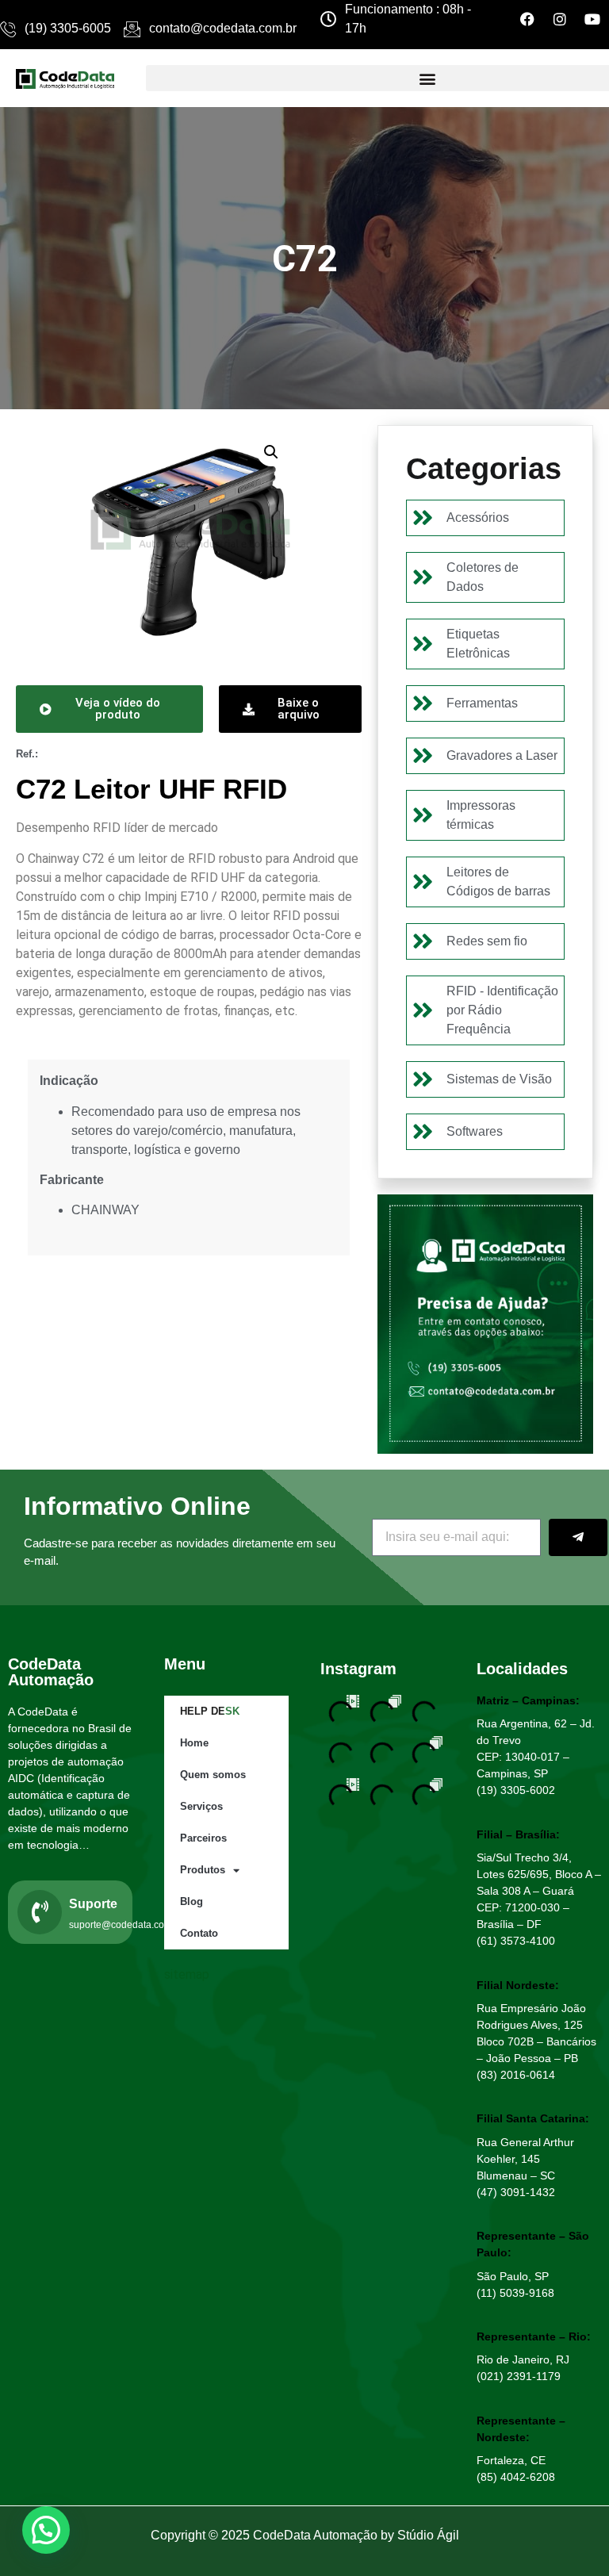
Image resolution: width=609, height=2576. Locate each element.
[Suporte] (40, 1912)
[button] (271, 452)
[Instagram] (560, 19)
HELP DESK (210, 1711)
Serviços (201, 1806)
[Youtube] (592, 19)
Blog (192, 1901)
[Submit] (578, 1537)
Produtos (203, 1870)
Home (194, 1743)
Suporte (93, 1904)
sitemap (187, 1974)
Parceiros (203, 1838)
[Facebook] (527, 19)
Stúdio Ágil (428, 2535)
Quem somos (213, 1775)
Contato (199, 1933)
